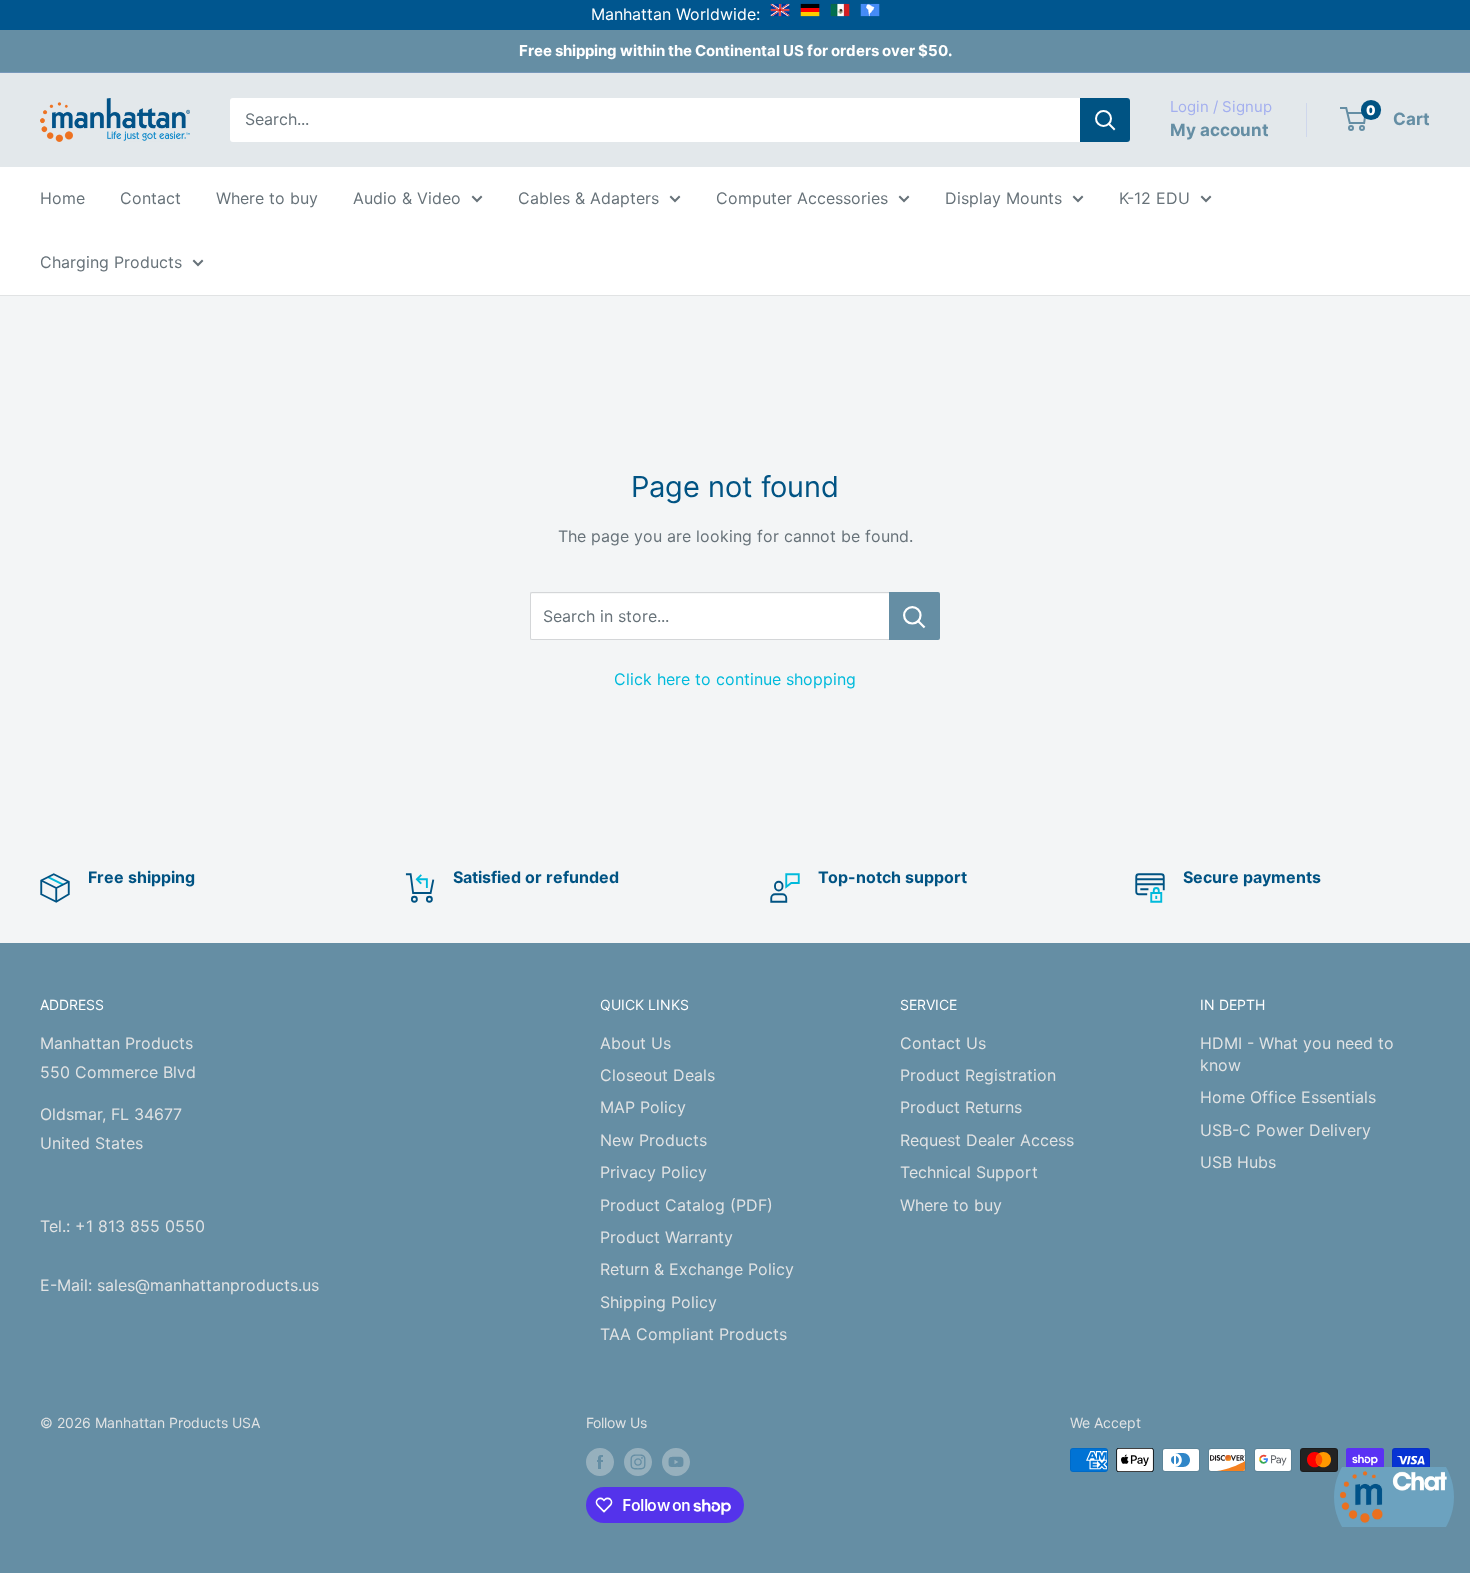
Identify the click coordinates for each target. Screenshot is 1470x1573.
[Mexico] (840, 14)
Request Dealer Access (987, 1140)
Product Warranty (666, 1237)
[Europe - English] (780, 14)
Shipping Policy (658, 1302)
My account (1219, 130)
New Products (653, 1140)
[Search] (1105, 120)
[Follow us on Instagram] (638, 1462)
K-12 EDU (1154, 198)
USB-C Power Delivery (1285, 1130)
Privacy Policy (653, 1172)
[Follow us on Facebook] (600, 1462)
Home (62, 198)
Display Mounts (1003, 198)
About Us (635, 1043)
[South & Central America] (870, 14)
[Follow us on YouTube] (676, 1462)
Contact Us (943, 1043)
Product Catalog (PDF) (686, 1205)
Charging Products (111, 262)
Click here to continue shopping (735, 679)
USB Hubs (1238, 1162)
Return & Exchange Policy (697, 1269)
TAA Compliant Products (693, 1334)
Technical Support (969, 1172)
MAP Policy (643, 1107)
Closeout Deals (657, 1075)
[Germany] (810, 14)
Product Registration (978, 1075)
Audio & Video (407, 198)
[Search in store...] (914, 616)
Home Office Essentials (1288, 1097)
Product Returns (961, 1107)
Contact (150, 198)
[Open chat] (1394, 1497)
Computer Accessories (802, 198)
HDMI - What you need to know (1297, 1054)
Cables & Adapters (588, 198)
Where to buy (267, 198)
